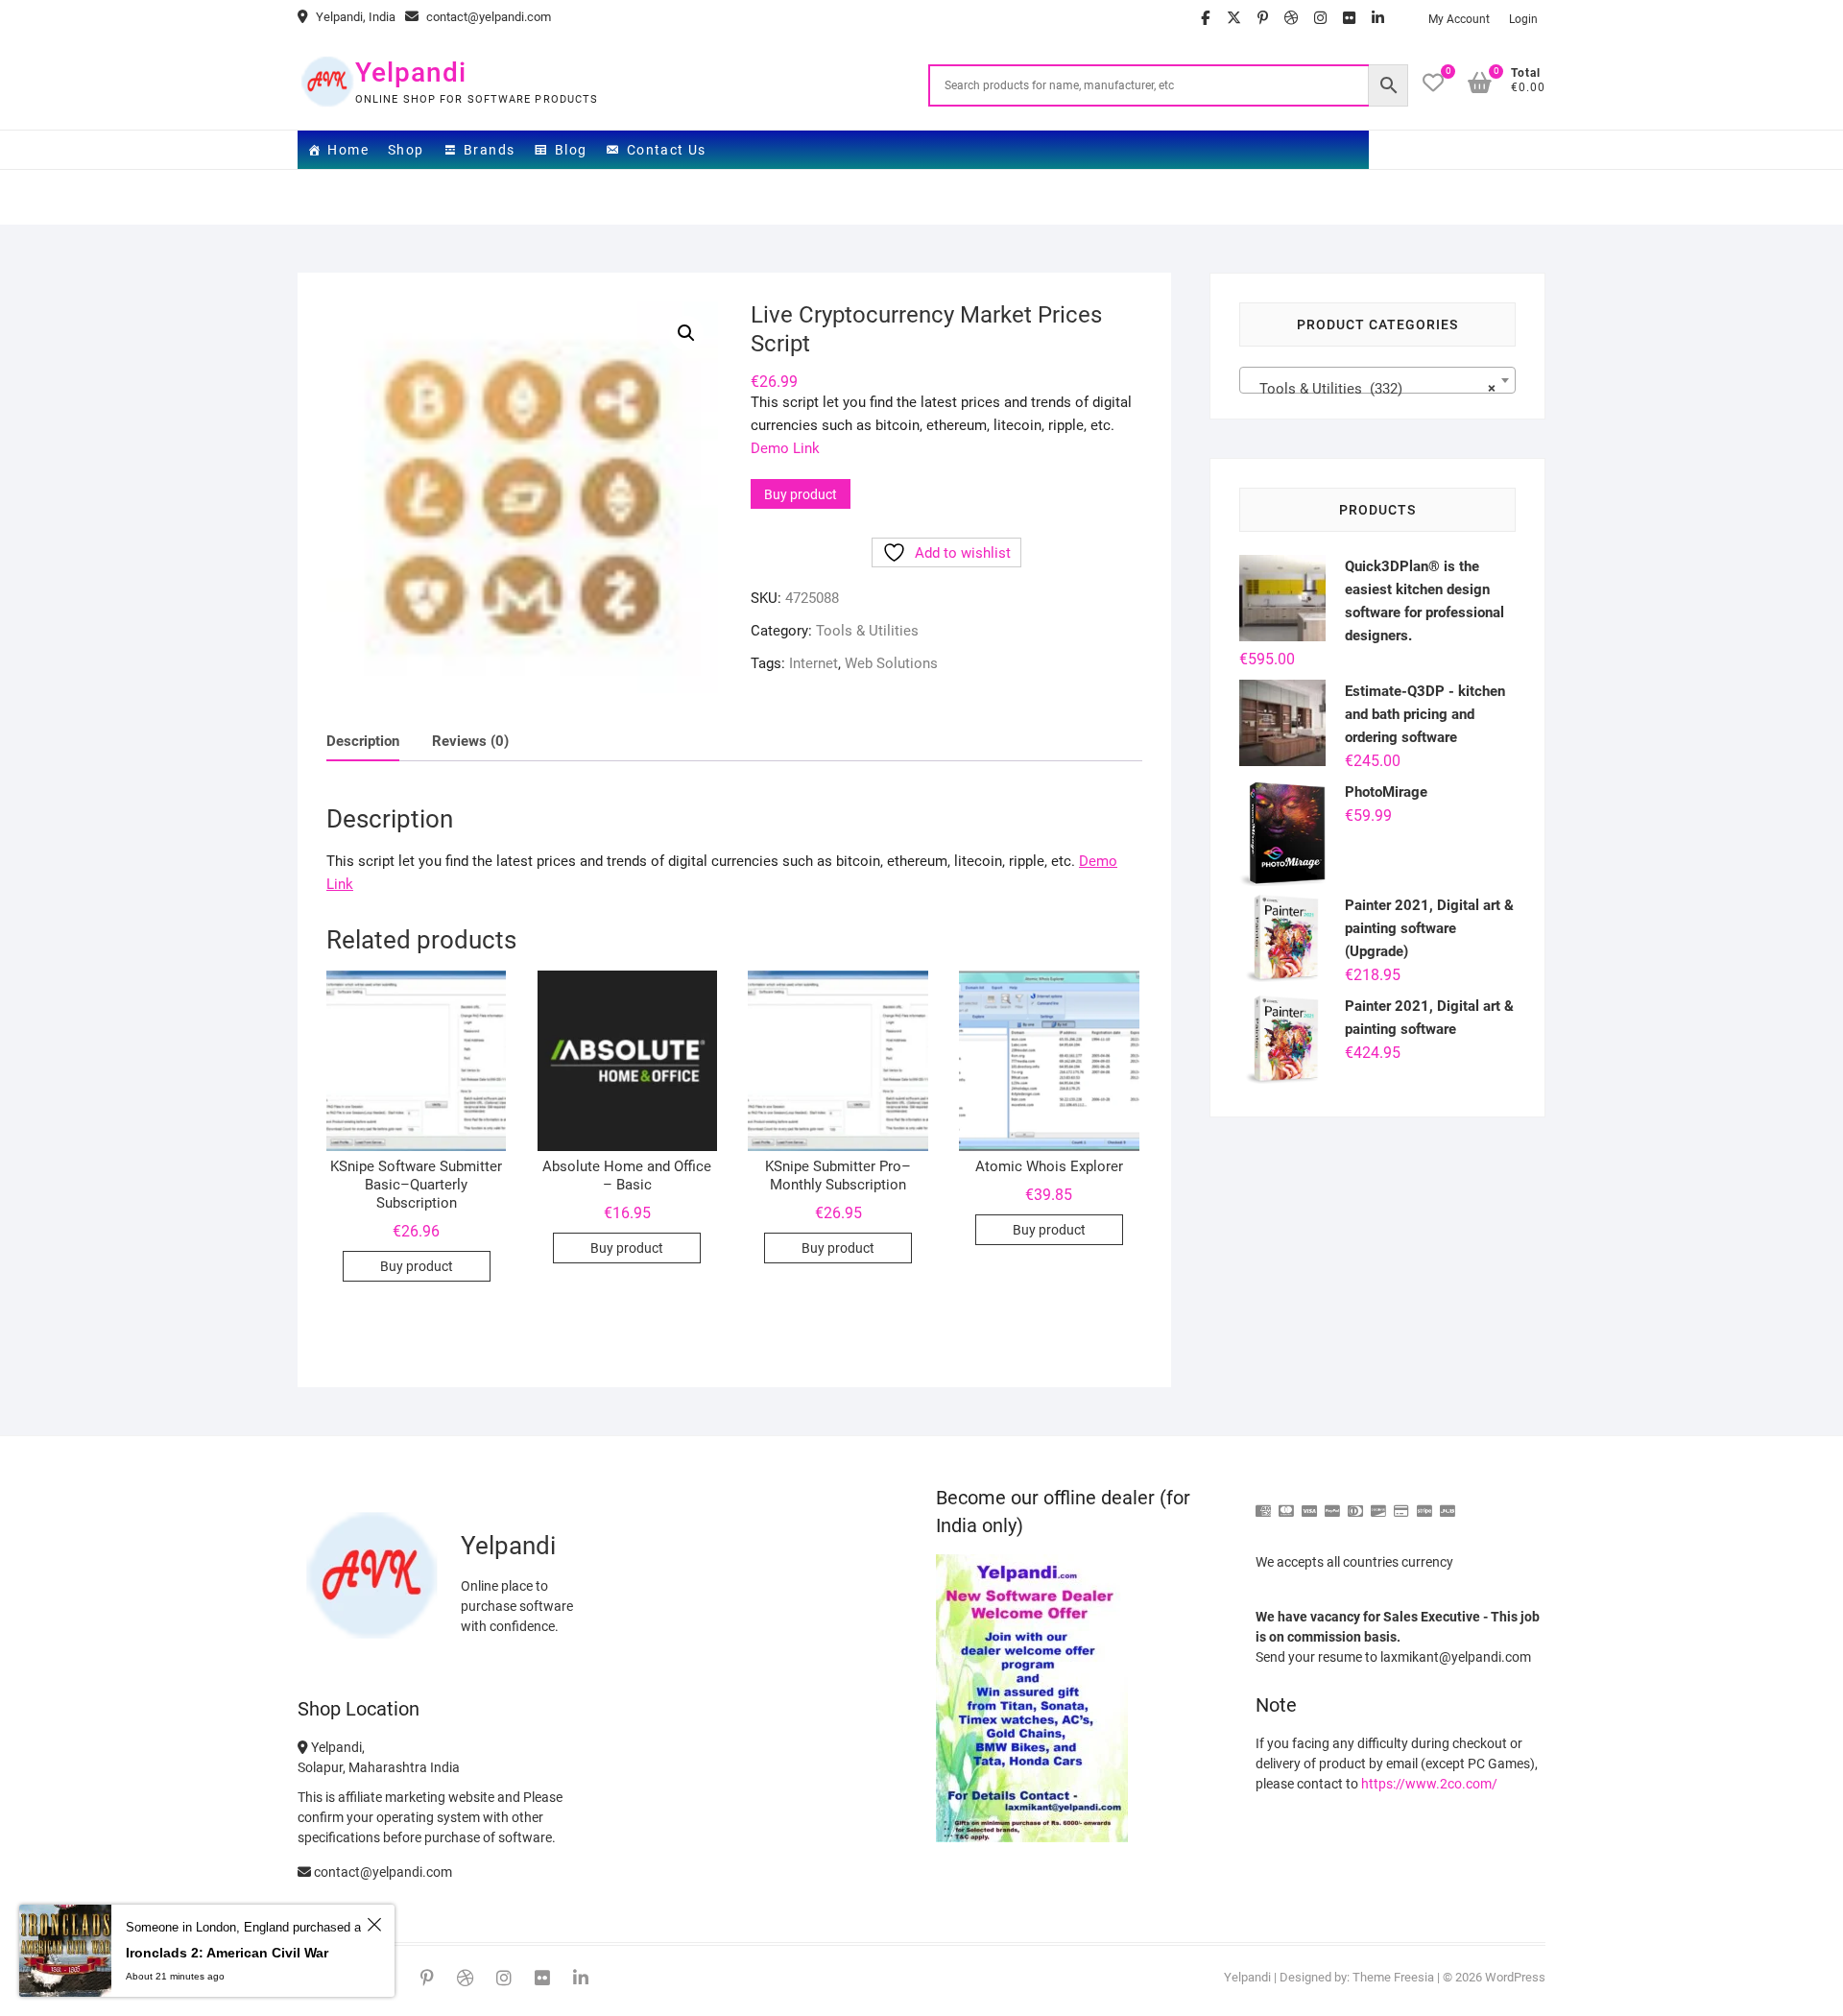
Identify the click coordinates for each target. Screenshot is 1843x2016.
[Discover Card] (1378, 1503)
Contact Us (667, 150)
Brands (489, 150)
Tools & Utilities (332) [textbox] (1372, 389)
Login (1523, 19)
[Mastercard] (1286, 1503)
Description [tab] (363, 741)
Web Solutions (891, 663)
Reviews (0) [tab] (470, 741)
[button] (686, 333)
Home (348, 150)
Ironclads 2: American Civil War (227, 1953)
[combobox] (1377, 380)
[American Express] (1263, 1503)
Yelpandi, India (354, 17)
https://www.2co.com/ (1429, 1784)
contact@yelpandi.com (487, 17)
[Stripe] (1424, 1503)
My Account (1459, 19)
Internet (814, 663)
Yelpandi (411, 72)
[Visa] (1309, 1503)
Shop (406, 150)
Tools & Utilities (867, 631)
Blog (571, 150)
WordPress (1515, 1977)
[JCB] (1448, 1503)
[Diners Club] (1355, 1503)
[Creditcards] (1401, 1503)
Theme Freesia (1393, 1977)
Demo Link (785, 448)
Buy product (801, 494)
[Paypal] (1332, 1503)
